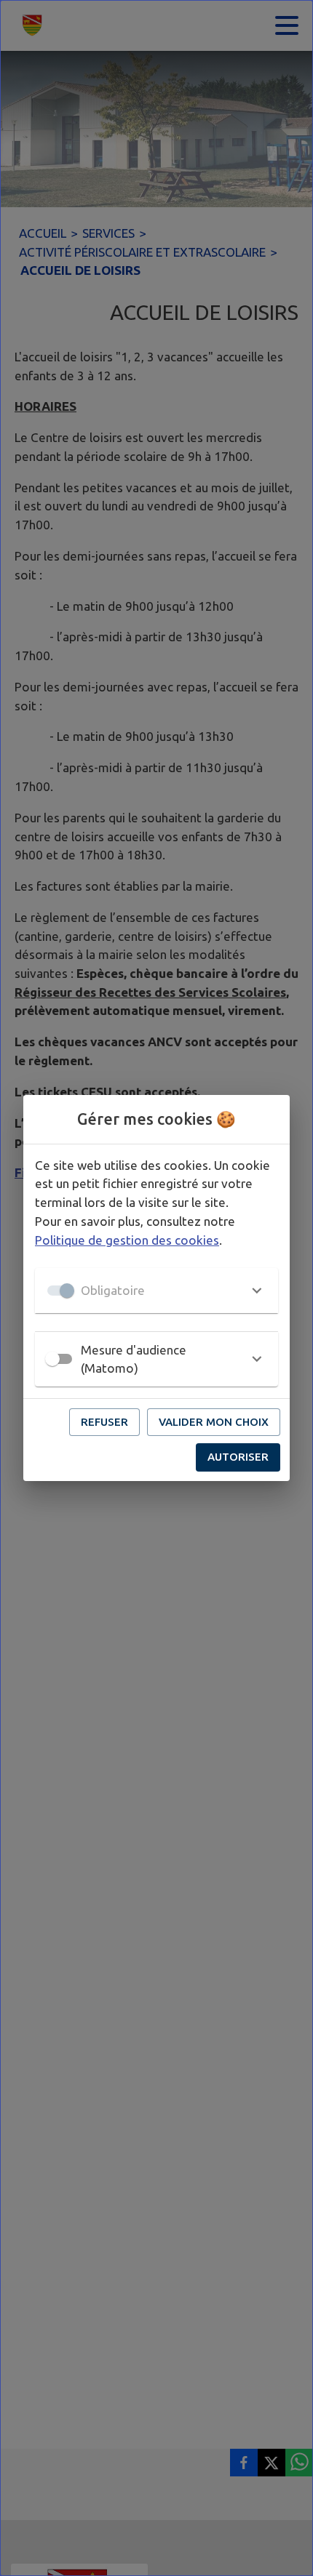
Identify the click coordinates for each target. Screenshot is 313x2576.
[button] (156, 1291)
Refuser (104, 1422)
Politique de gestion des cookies (127, 1240)
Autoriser (238, 1457)
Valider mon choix (214, 1422)
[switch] (52, 1359)
